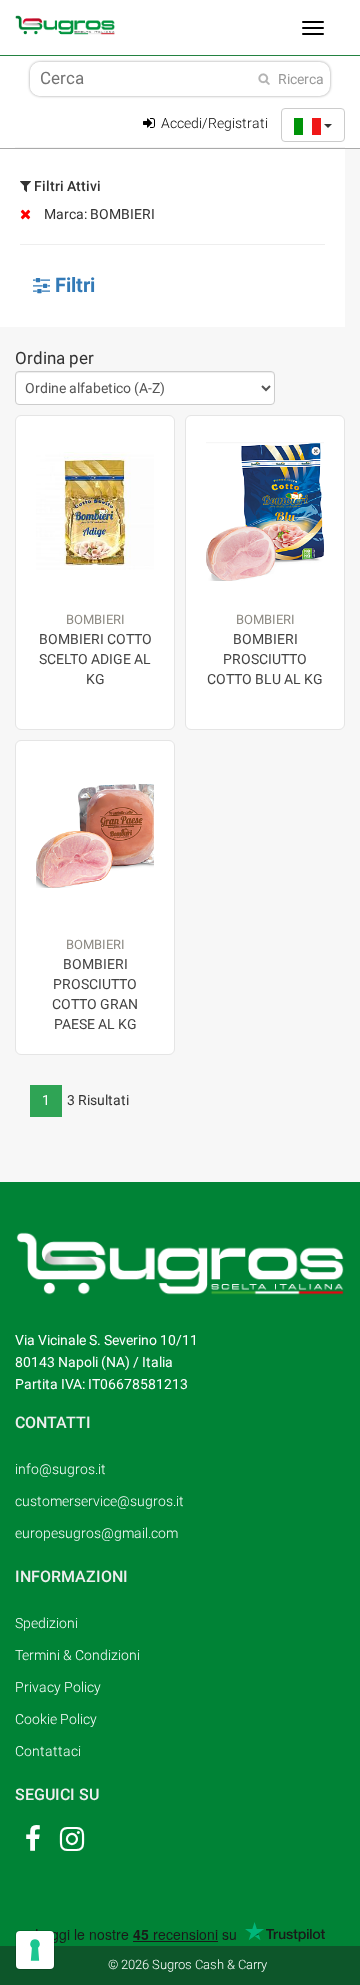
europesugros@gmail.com (96, 1533)
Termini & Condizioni (77, 1655)
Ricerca (301, 79)
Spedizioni (46, 1623)
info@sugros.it (60, 1469)
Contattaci (48, 1751)
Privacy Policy (58, 1687)
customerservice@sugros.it (99, 1501)
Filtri (72, 285)
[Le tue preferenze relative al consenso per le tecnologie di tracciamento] (35, 1950)
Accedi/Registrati (213, 123)
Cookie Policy (56, 1719)
